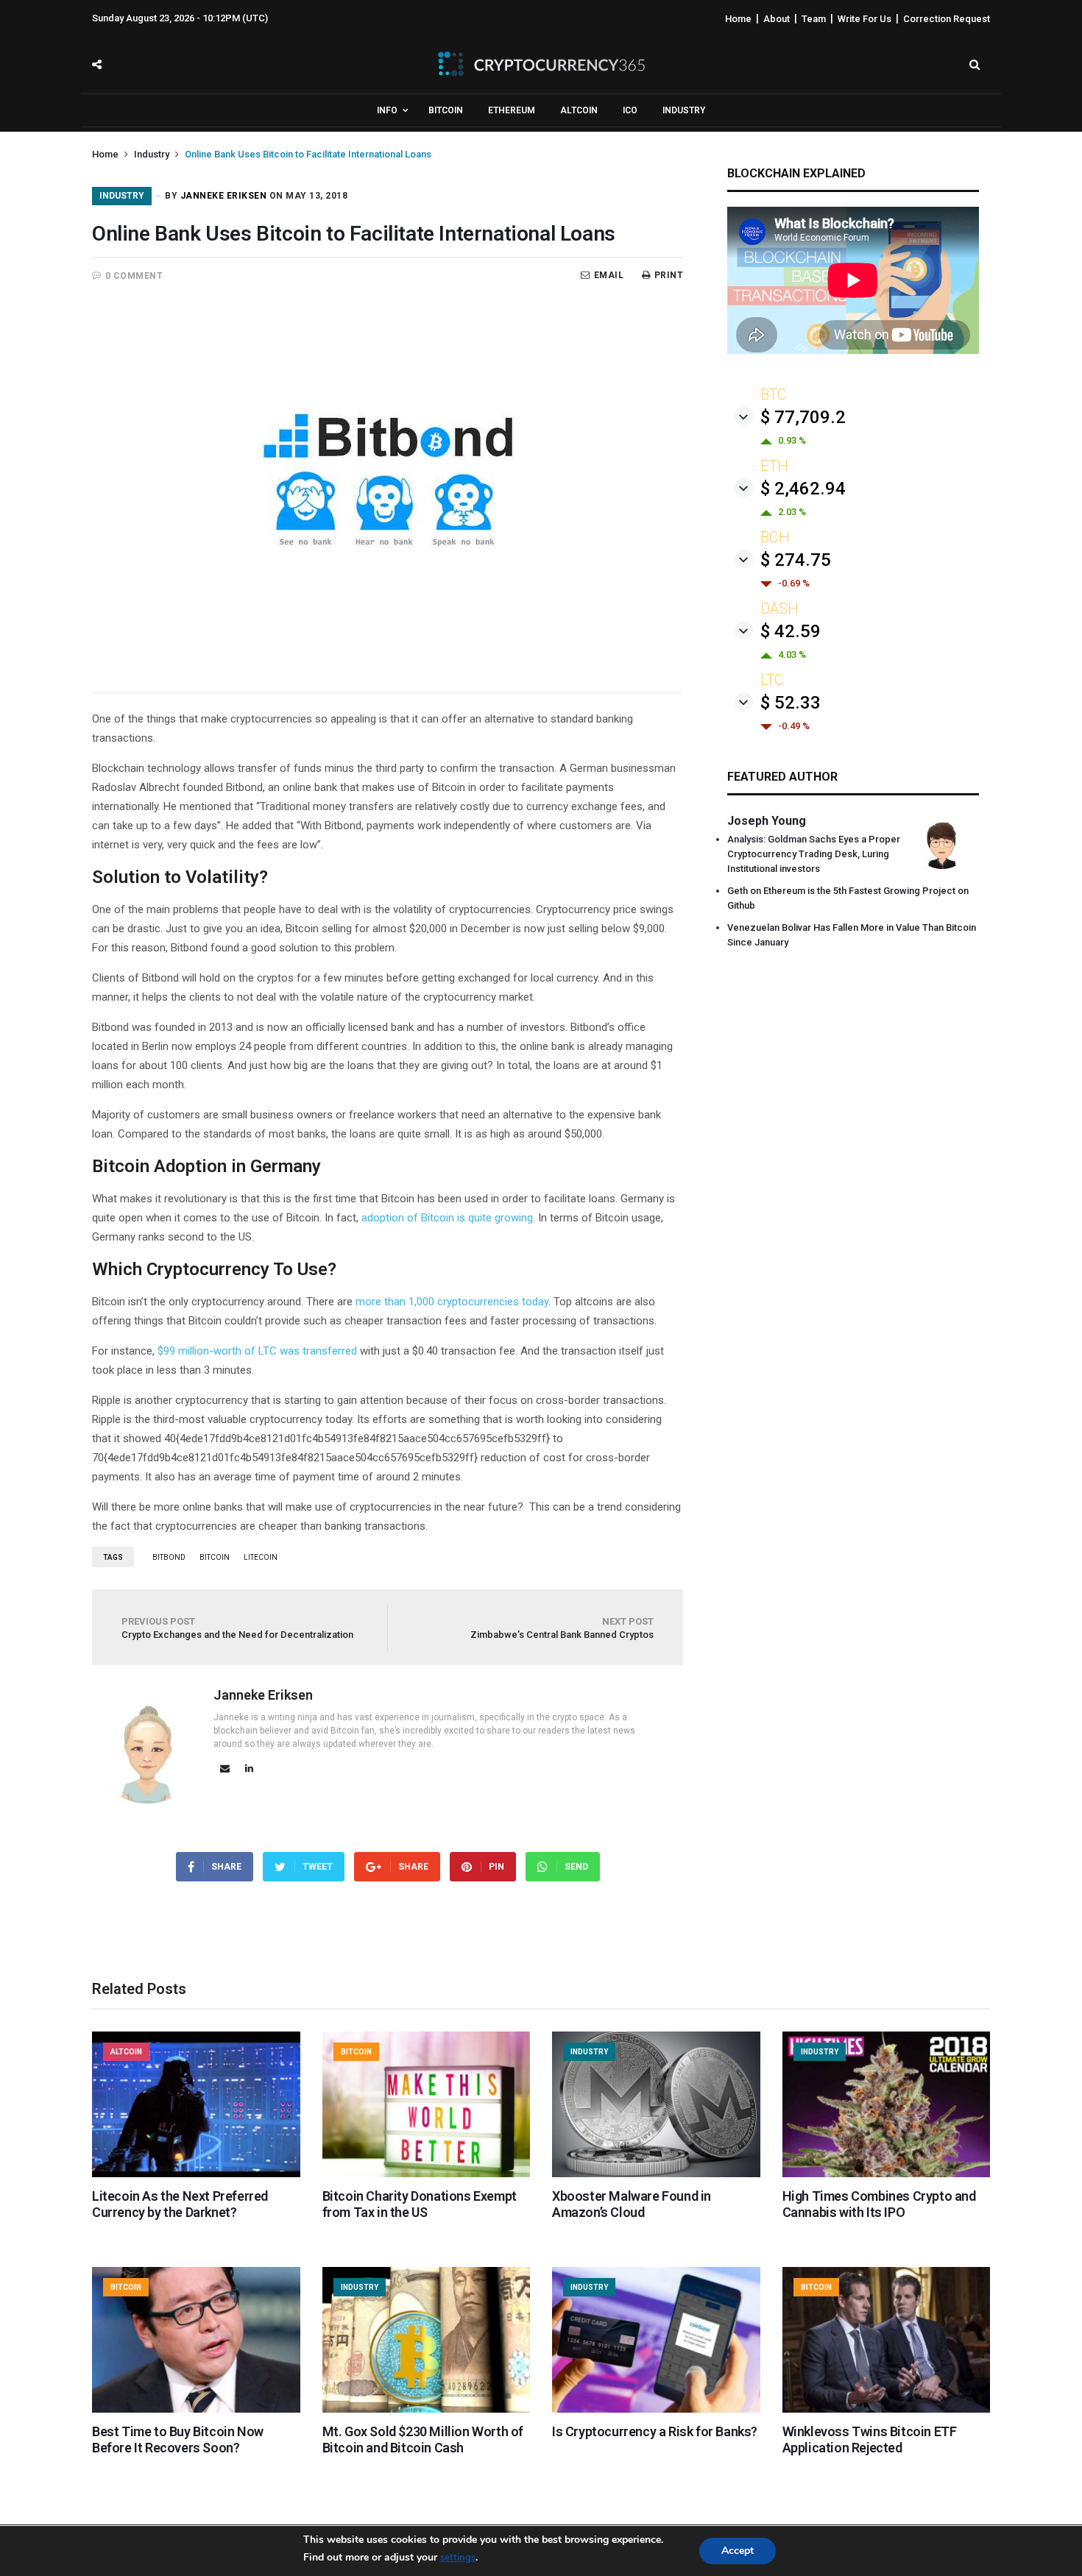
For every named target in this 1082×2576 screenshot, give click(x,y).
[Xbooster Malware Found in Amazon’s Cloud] (656, 2174)
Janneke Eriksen (224, 196)
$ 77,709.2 (803, 417)
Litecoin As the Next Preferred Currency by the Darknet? (180, 2204)
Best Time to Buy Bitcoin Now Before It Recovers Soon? (178, 2440)
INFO (387, 110)
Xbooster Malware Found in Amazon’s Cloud (632, 2204)
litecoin (261, 1557)
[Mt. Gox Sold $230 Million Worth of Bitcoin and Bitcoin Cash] (427, 2409)
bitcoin (215, 1557)
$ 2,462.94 (803, 489)
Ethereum (512, 110)
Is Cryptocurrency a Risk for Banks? (655, 2431)
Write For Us (864, 19)
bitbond (169, 1557)
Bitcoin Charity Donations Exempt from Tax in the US (420, 2204)
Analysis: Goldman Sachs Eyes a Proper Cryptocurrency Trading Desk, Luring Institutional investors (814, 854)
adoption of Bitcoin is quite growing (447, 1218)
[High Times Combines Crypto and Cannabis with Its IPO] (887, 2174)
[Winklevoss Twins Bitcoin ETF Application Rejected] (887, 2409)
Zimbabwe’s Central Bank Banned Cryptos (562, 1628)
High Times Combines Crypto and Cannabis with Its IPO (879, 2204)
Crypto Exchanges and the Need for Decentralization (237, 1628)
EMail (609, 275)
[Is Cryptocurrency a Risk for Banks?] (656, 2409)
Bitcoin (446, 110)
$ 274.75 (796, 560)
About (777, 19)
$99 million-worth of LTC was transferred (257, 1351)
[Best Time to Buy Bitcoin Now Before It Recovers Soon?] (196, 2409)
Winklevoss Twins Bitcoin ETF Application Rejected (870, 2440)
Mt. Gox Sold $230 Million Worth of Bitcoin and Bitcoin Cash (423, 2440)
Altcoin (579, 110)
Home (738, 19)
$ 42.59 (791, 631)
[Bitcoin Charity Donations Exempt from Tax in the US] (427, 2174)
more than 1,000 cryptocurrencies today (452, 1302)
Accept (738, 2551)
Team (814, 19)
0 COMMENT (134, 276)
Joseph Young (767, 821)
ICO (630, 110)
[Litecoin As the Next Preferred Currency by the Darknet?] (196, 2174)
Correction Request (947, 19)
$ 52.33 (791, 703)
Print (669, 275)
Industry (684, 110)
